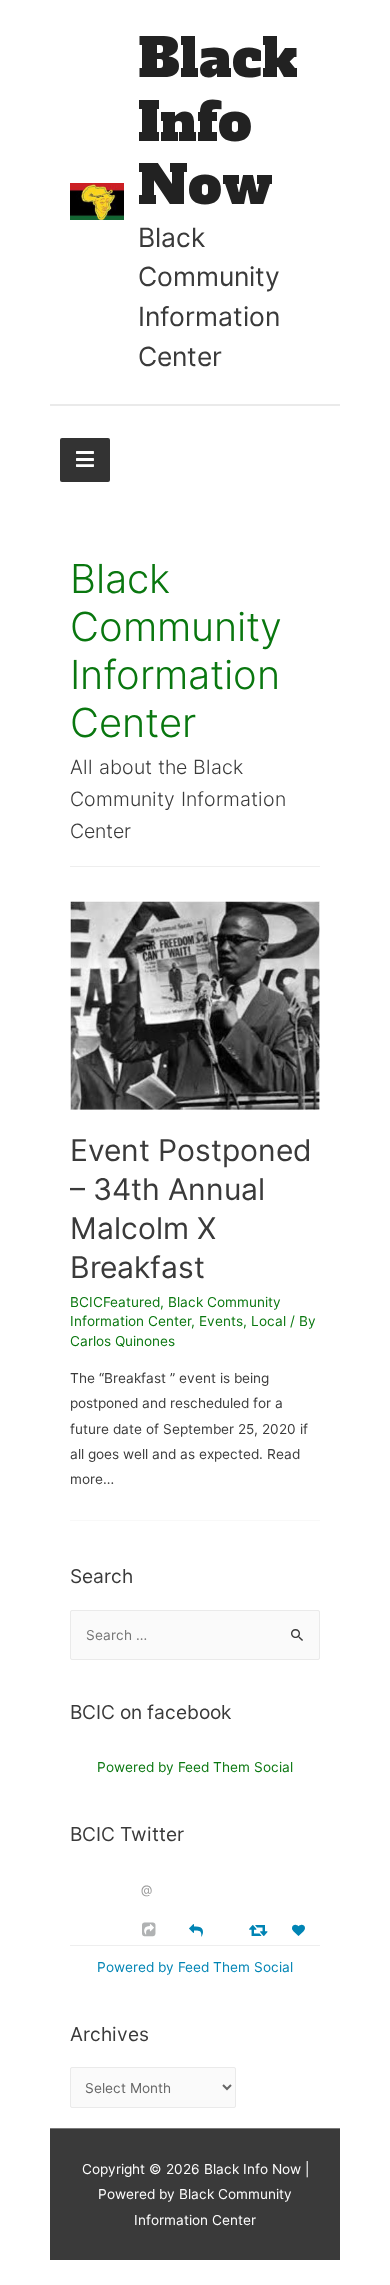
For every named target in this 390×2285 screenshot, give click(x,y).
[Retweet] (260, 1929)
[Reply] (196, 1928)
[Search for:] (195, 1635)
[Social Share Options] (151, 1929)
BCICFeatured (115, 1302)
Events (221, 1321)
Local (268, 1321)
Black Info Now (218, 122)
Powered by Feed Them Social (195, 1767)
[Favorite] (301, 1930)
